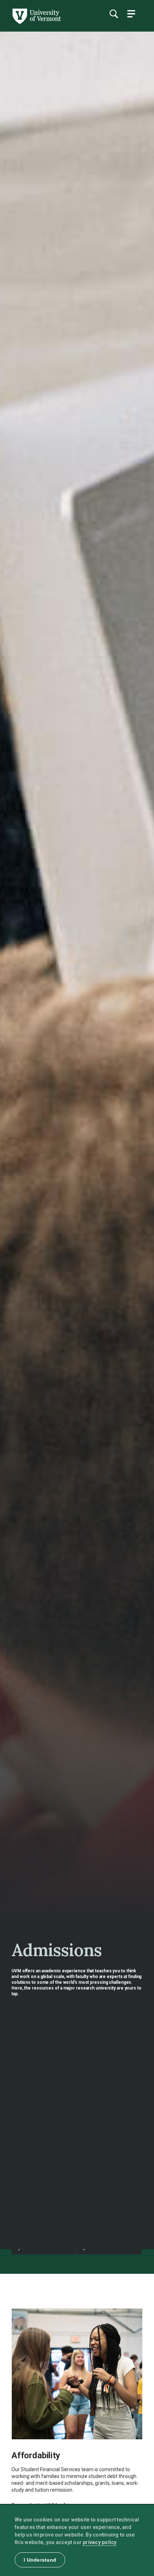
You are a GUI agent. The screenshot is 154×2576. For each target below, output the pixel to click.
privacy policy (100, 2542)
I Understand (40, 2560)
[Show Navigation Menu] (131, 14)
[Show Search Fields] (114, 14)
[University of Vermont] (36, 22)
